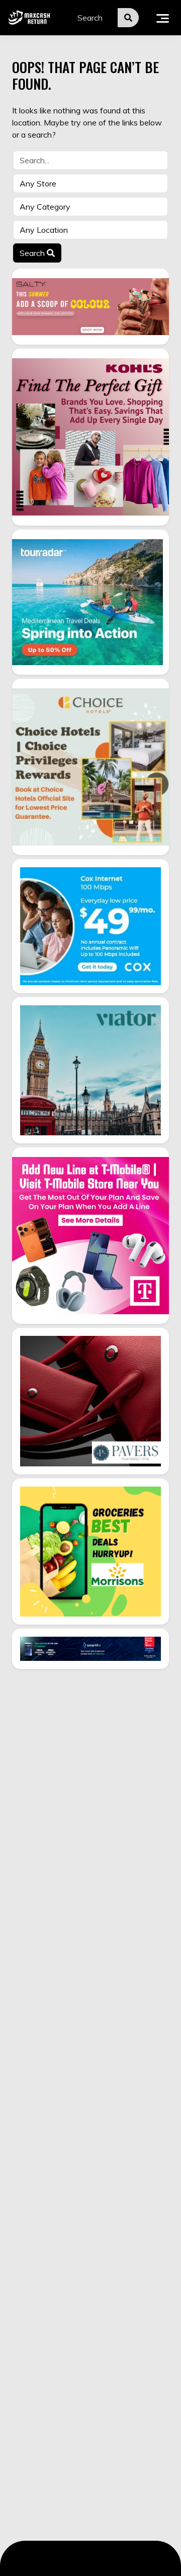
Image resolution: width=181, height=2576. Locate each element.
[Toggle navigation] (163, 18)
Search (33, 253)
